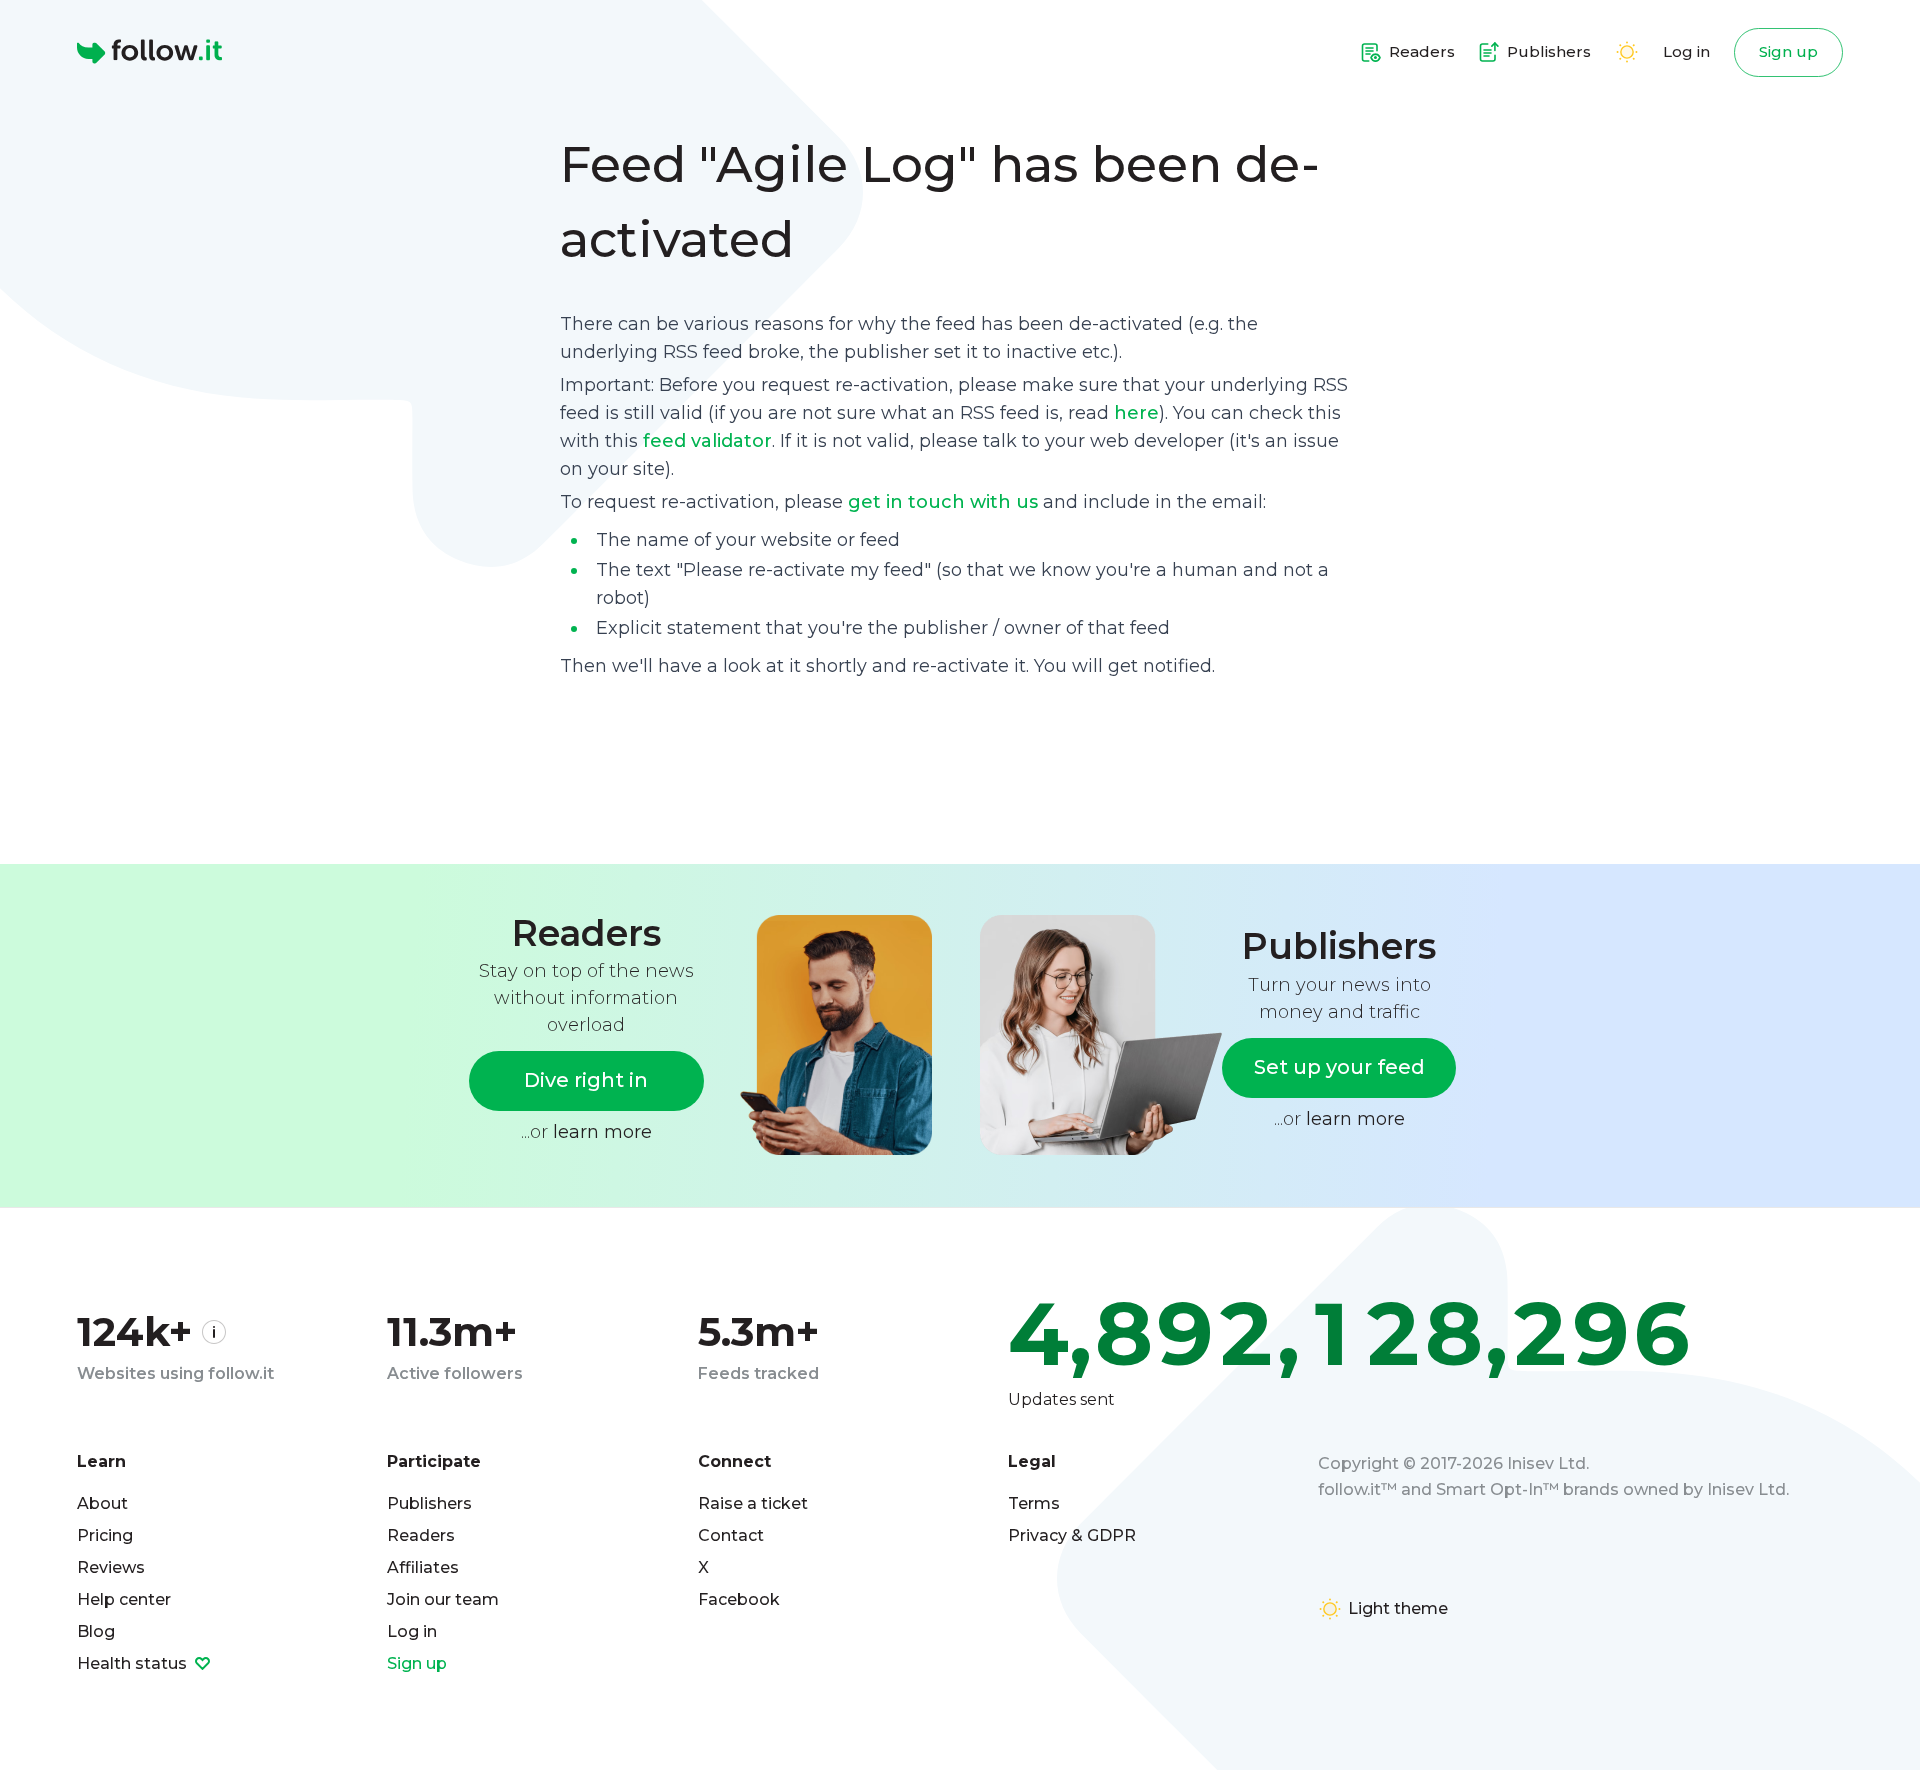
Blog (96, 1631)
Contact (731, 1535)
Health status (134, 1663)
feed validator (707, 441)
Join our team (443, 1599)
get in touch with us (943, 502)
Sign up (1788, 51)
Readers (421, 1535)
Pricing (105, 1535)
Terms (1034, 1503)
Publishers (429, 1503)
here (1136, 413)
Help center (124, 1599)
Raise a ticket (753, 1503)
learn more (602, 1132)
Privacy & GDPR (1072, 1535)
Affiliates (423, 1567)
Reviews (111, 1567)
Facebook (739, 1599)
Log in (1686, 51)
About (102, 1503)
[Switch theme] (1627, 52)
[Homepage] (149, 52)
